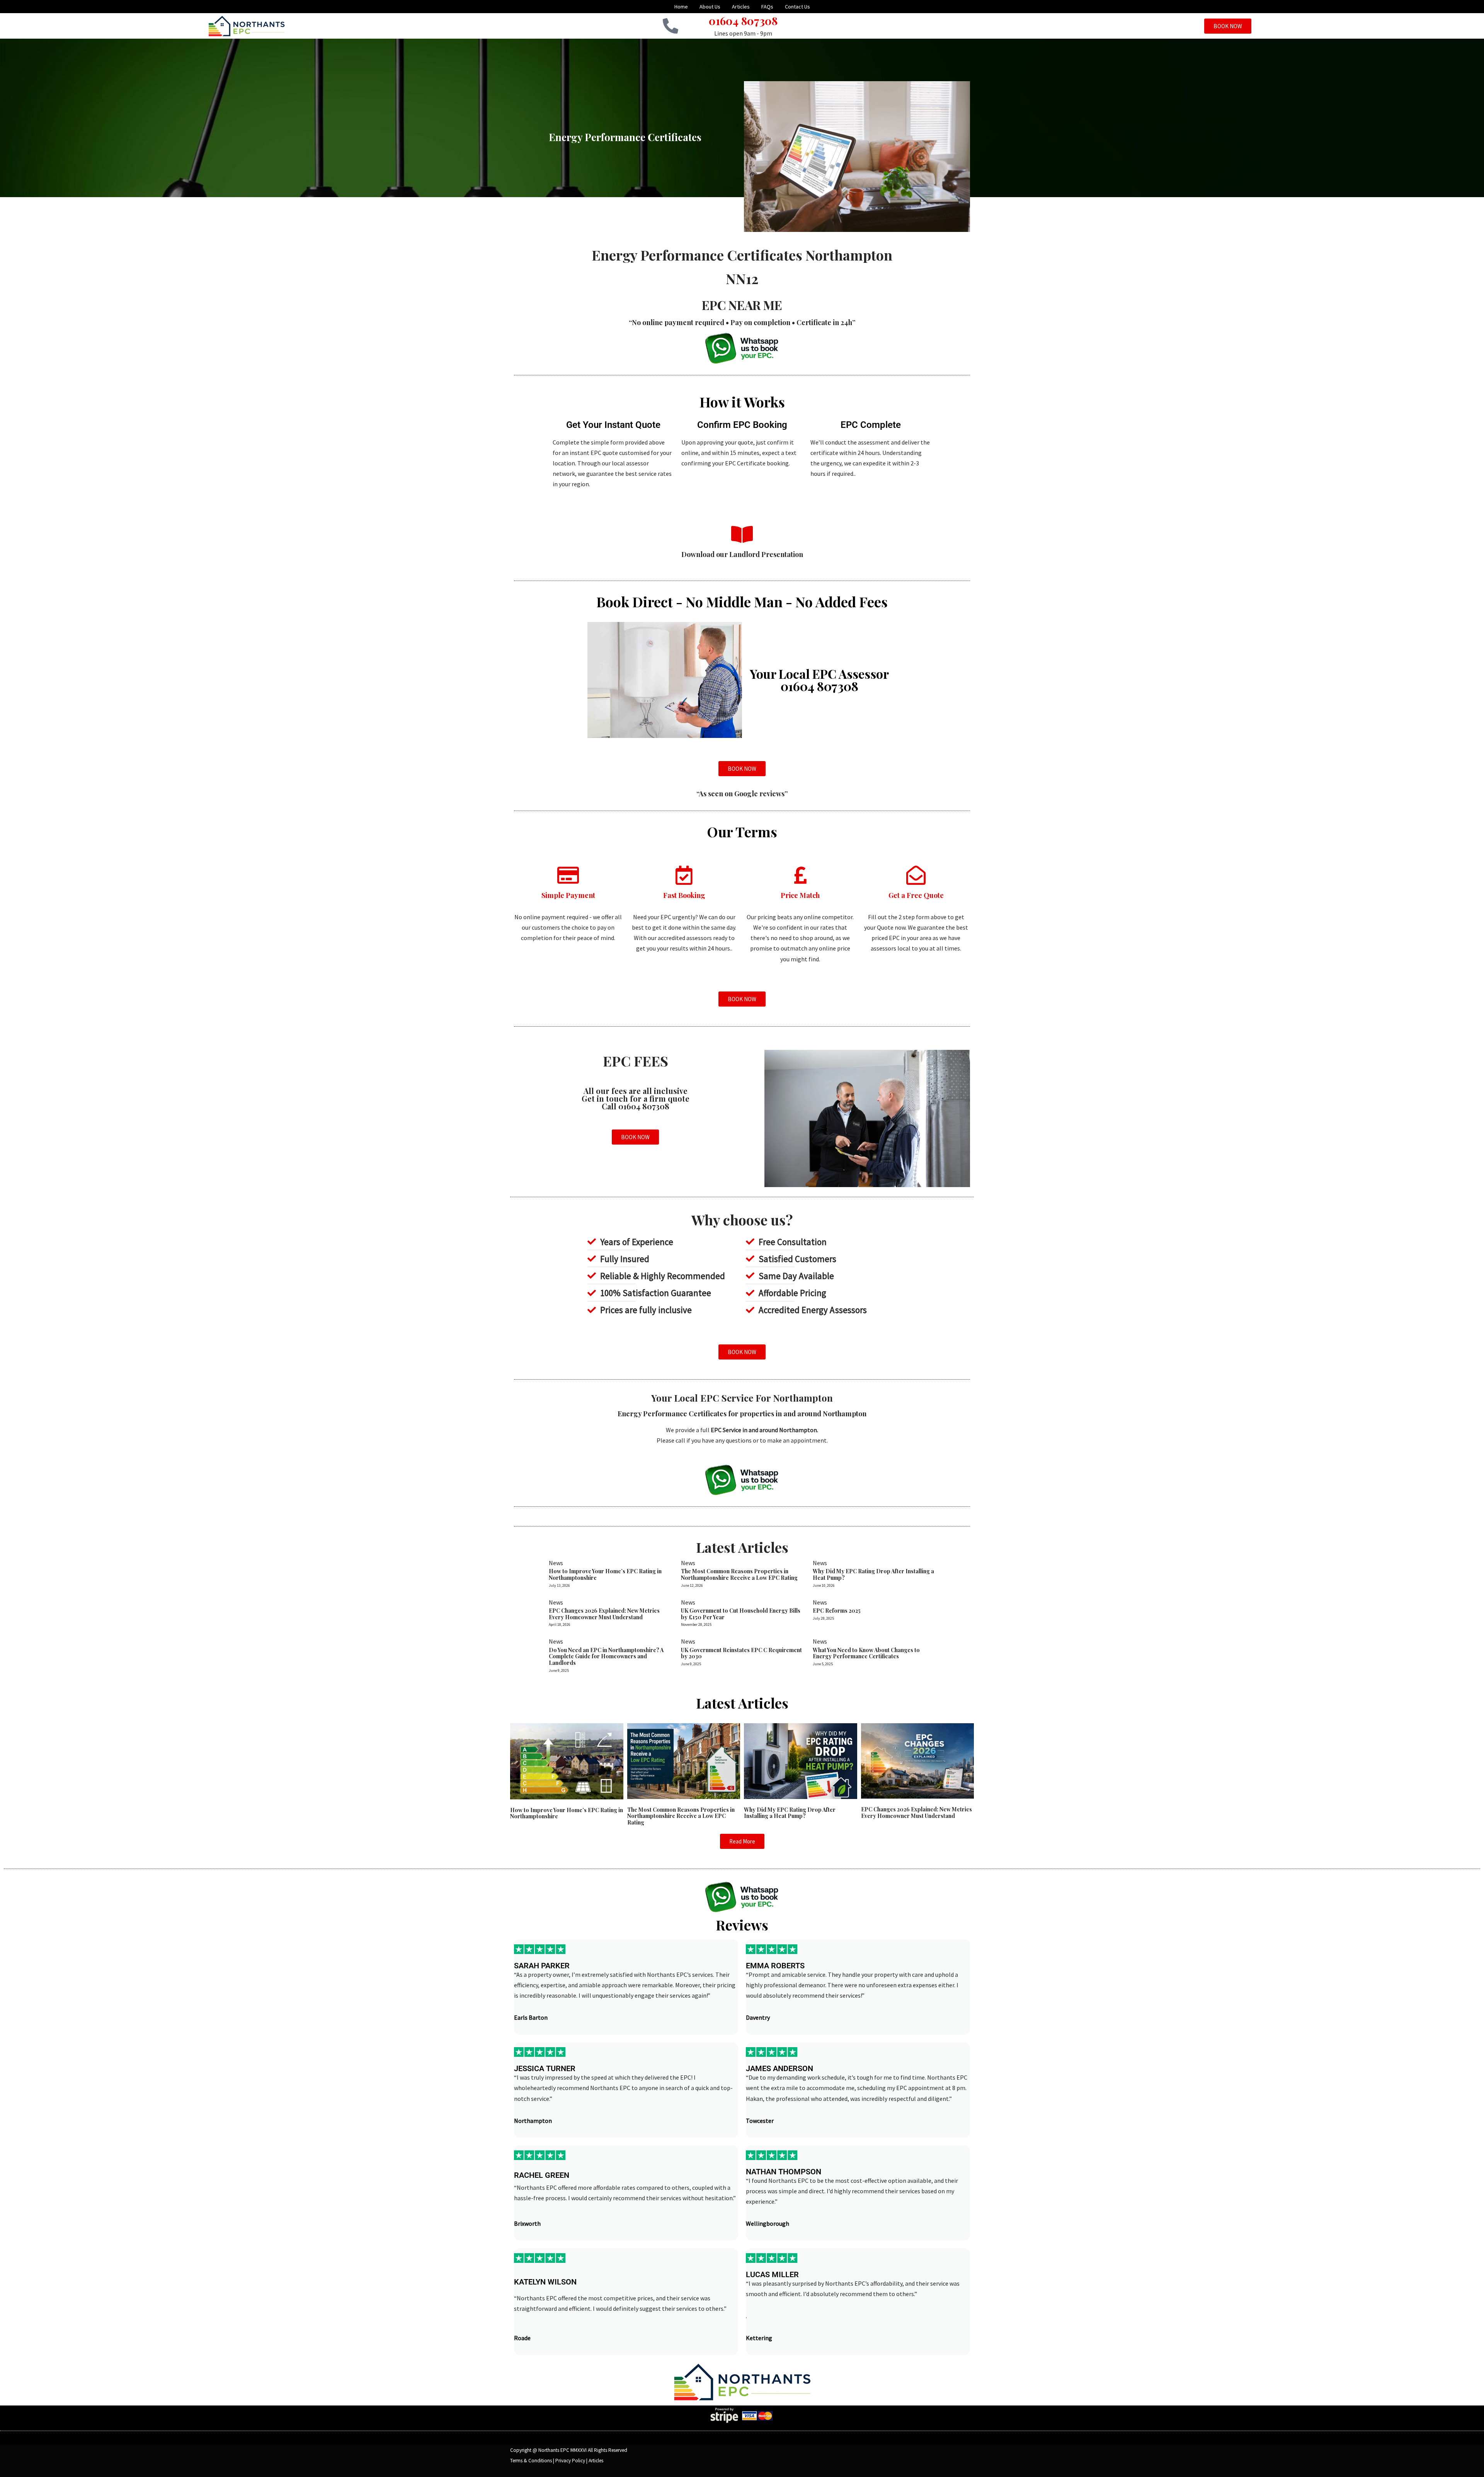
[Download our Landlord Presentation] (742, 534)
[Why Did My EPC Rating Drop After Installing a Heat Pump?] (801, 1760)
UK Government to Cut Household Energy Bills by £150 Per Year (741, 1614)
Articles (596, 2461)
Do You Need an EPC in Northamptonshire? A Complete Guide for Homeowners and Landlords (606, 1657)
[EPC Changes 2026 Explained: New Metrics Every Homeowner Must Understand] (918, 1760)
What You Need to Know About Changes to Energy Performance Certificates (866, 1653)
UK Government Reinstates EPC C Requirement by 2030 (741, 1653)
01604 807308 (743, 21)
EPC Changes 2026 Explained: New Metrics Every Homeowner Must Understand (604, 1614)
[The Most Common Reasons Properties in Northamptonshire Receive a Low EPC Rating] (684, 1760)
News (556, 1563)
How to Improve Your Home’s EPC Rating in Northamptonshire (605, 1574)
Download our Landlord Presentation (742, 554)
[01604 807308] (671, 26)
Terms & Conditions (531, 2461)
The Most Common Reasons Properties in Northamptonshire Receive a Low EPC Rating (739, 1574)
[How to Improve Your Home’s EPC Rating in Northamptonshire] (567, 1760)
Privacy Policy (570, 2461)
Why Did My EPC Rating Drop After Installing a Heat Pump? (873, 1574)
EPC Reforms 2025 (837, 1611)
